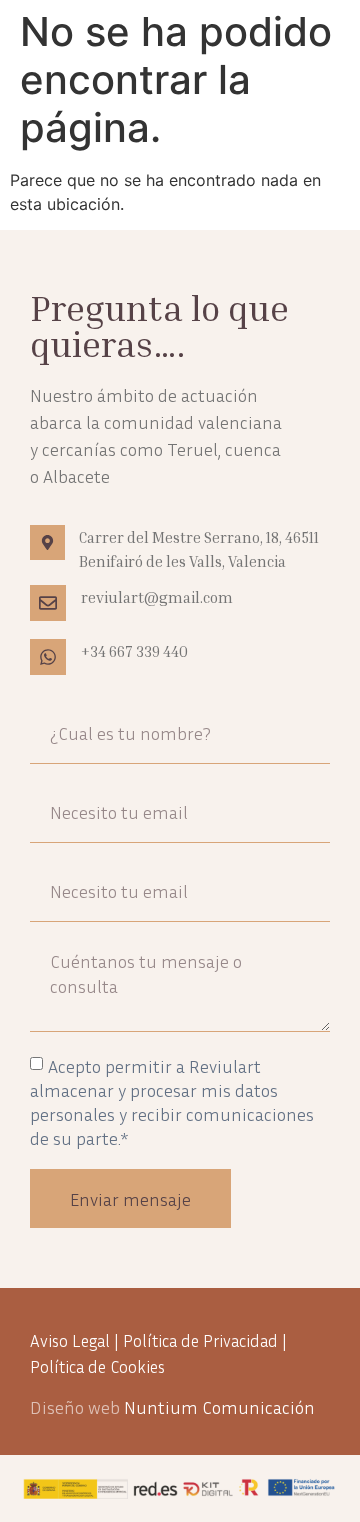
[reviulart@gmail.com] (48, 603)
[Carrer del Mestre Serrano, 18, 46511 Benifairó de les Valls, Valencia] (47, 542)
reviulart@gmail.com (157, 597)
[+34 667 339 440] (48, 657)
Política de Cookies (97, 1366)
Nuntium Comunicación (219, 1407)
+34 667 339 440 (134, 651)
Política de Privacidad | (205, 1340)
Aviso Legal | (76, 1340)
